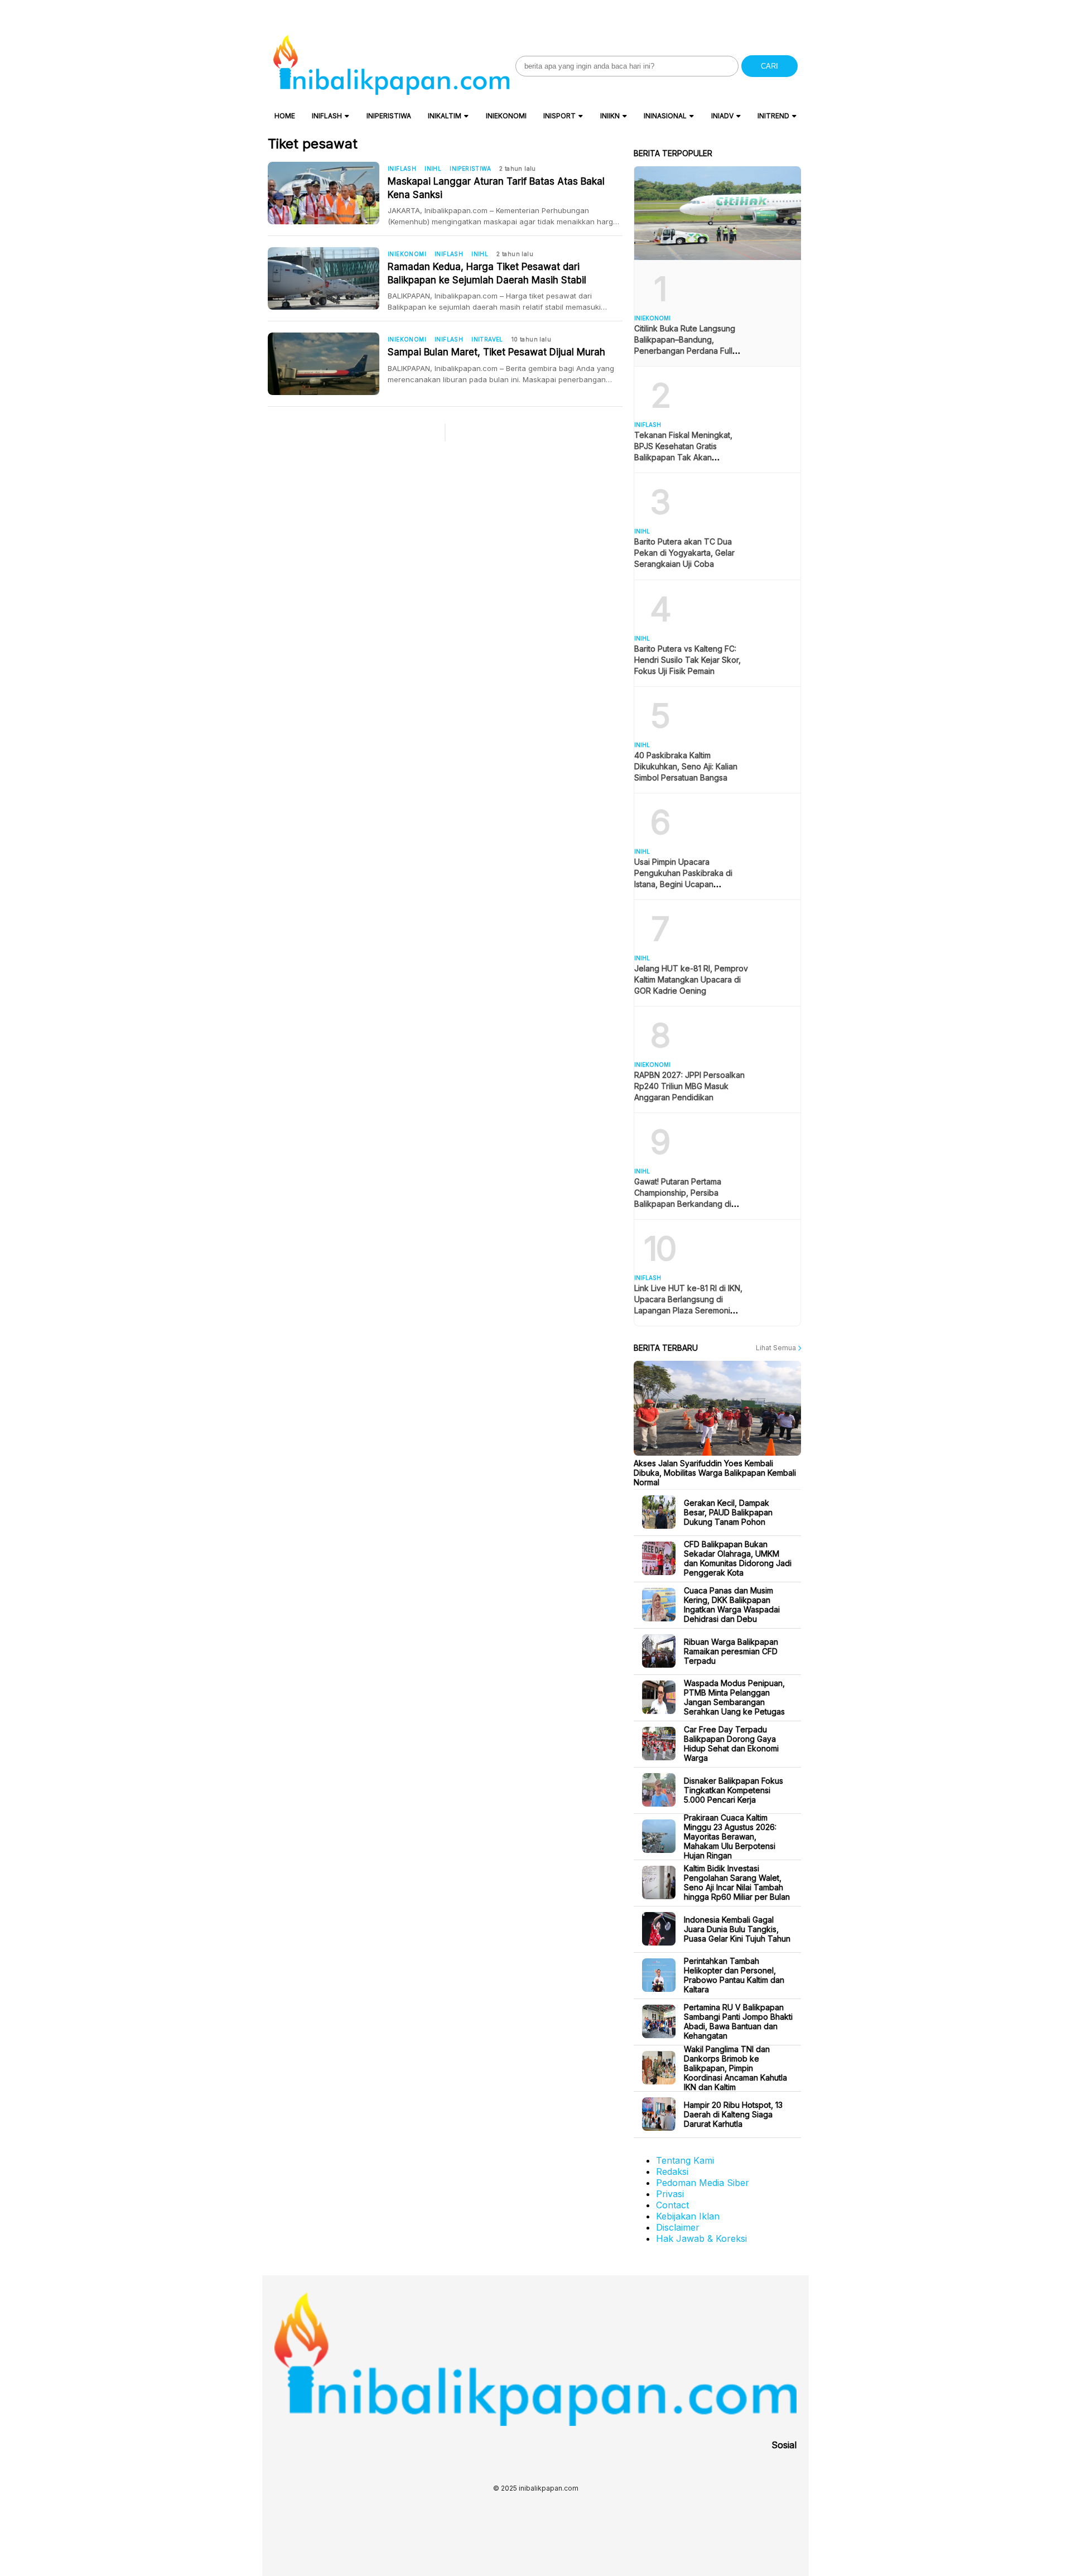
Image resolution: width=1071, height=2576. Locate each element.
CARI (770, 66)
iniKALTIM (445, 116)
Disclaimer (678, 2227)
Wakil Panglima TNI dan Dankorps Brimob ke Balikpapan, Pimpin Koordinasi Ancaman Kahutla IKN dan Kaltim (735, 2068)
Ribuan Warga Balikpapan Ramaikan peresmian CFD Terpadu (731, 1651)
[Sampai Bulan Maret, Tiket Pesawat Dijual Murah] (328, 364)
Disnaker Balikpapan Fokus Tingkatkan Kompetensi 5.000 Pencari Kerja (734, 1790)
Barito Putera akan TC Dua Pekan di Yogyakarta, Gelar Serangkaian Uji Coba (684, 553)
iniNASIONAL (665, 116)
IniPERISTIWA (389, 116)
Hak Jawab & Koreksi (701, 2238)
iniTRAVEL (487, 339)
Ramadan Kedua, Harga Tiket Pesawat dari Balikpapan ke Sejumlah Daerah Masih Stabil (487, 273)
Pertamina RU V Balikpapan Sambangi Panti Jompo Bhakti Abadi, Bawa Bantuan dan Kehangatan (738, 2021)
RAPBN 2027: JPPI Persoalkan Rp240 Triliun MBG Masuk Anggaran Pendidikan (689, 1086)
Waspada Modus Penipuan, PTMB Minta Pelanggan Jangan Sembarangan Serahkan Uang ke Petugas (734, 1697)
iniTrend (773, 116)
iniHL (433, 168)
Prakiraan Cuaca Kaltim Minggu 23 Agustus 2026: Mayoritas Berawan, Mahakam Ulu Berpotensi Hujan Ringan (730, 1836)
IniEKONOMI (506, 116)
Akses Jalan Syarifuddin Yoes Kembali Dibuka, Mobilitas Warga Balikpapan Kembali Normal (715, 1473)
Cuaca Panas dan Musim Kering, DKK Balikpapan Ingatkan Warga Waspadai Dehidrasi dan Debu (732, 1605)
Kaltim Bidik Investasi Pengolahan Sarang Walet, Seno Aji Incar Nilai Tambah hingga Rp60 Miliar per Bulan (737, 1882)
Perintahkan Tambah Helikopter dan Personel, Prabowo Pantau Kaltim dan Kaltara (734, 1975)
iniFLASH (327, 116)
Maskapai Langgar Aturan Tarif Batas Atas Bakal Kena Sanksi (496, 188)
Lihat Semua (777, 1348)
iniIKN (610, 116)
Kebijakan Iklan (688, 2216)
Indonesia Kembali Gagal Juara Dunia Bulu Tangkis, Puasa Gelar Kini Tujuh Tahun (737, 1929)
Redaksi (672, 2171)
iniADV (722, 116)
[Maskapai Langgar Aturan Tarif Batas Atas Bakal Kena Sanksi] (328, 193)
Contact (672, 2205)
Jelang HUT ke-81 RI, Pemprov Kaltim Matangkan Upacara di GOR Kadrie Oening (691, 979)
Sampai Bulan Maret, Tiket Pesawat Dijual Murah (496, 352)
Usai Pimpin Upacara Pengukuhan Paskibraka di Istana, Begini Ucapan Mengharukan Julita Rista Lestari (683, 884)
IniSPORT (559, 116)
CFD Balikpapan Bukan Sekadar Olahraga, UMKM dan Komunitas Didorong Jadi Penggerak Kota (738, 1558)
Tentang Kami (685, 2160)
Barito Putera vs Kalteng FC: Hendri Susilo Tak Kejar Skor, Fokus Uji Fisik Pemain (688, 660)
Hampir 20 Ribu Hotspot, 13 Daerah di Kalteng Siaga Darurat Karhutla (733, 2114)
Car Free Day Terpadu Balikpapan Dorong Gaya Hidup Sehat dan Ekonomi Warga (731, 1744)
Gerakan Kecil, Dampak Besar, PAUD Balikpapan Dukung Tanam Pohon (728, 1512)
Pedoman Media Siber (703, 2183)
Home (285, 116)
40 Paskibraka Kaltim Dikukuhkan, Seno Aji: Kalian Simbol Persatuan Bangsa (686, 766)
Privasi (670, 2194)
